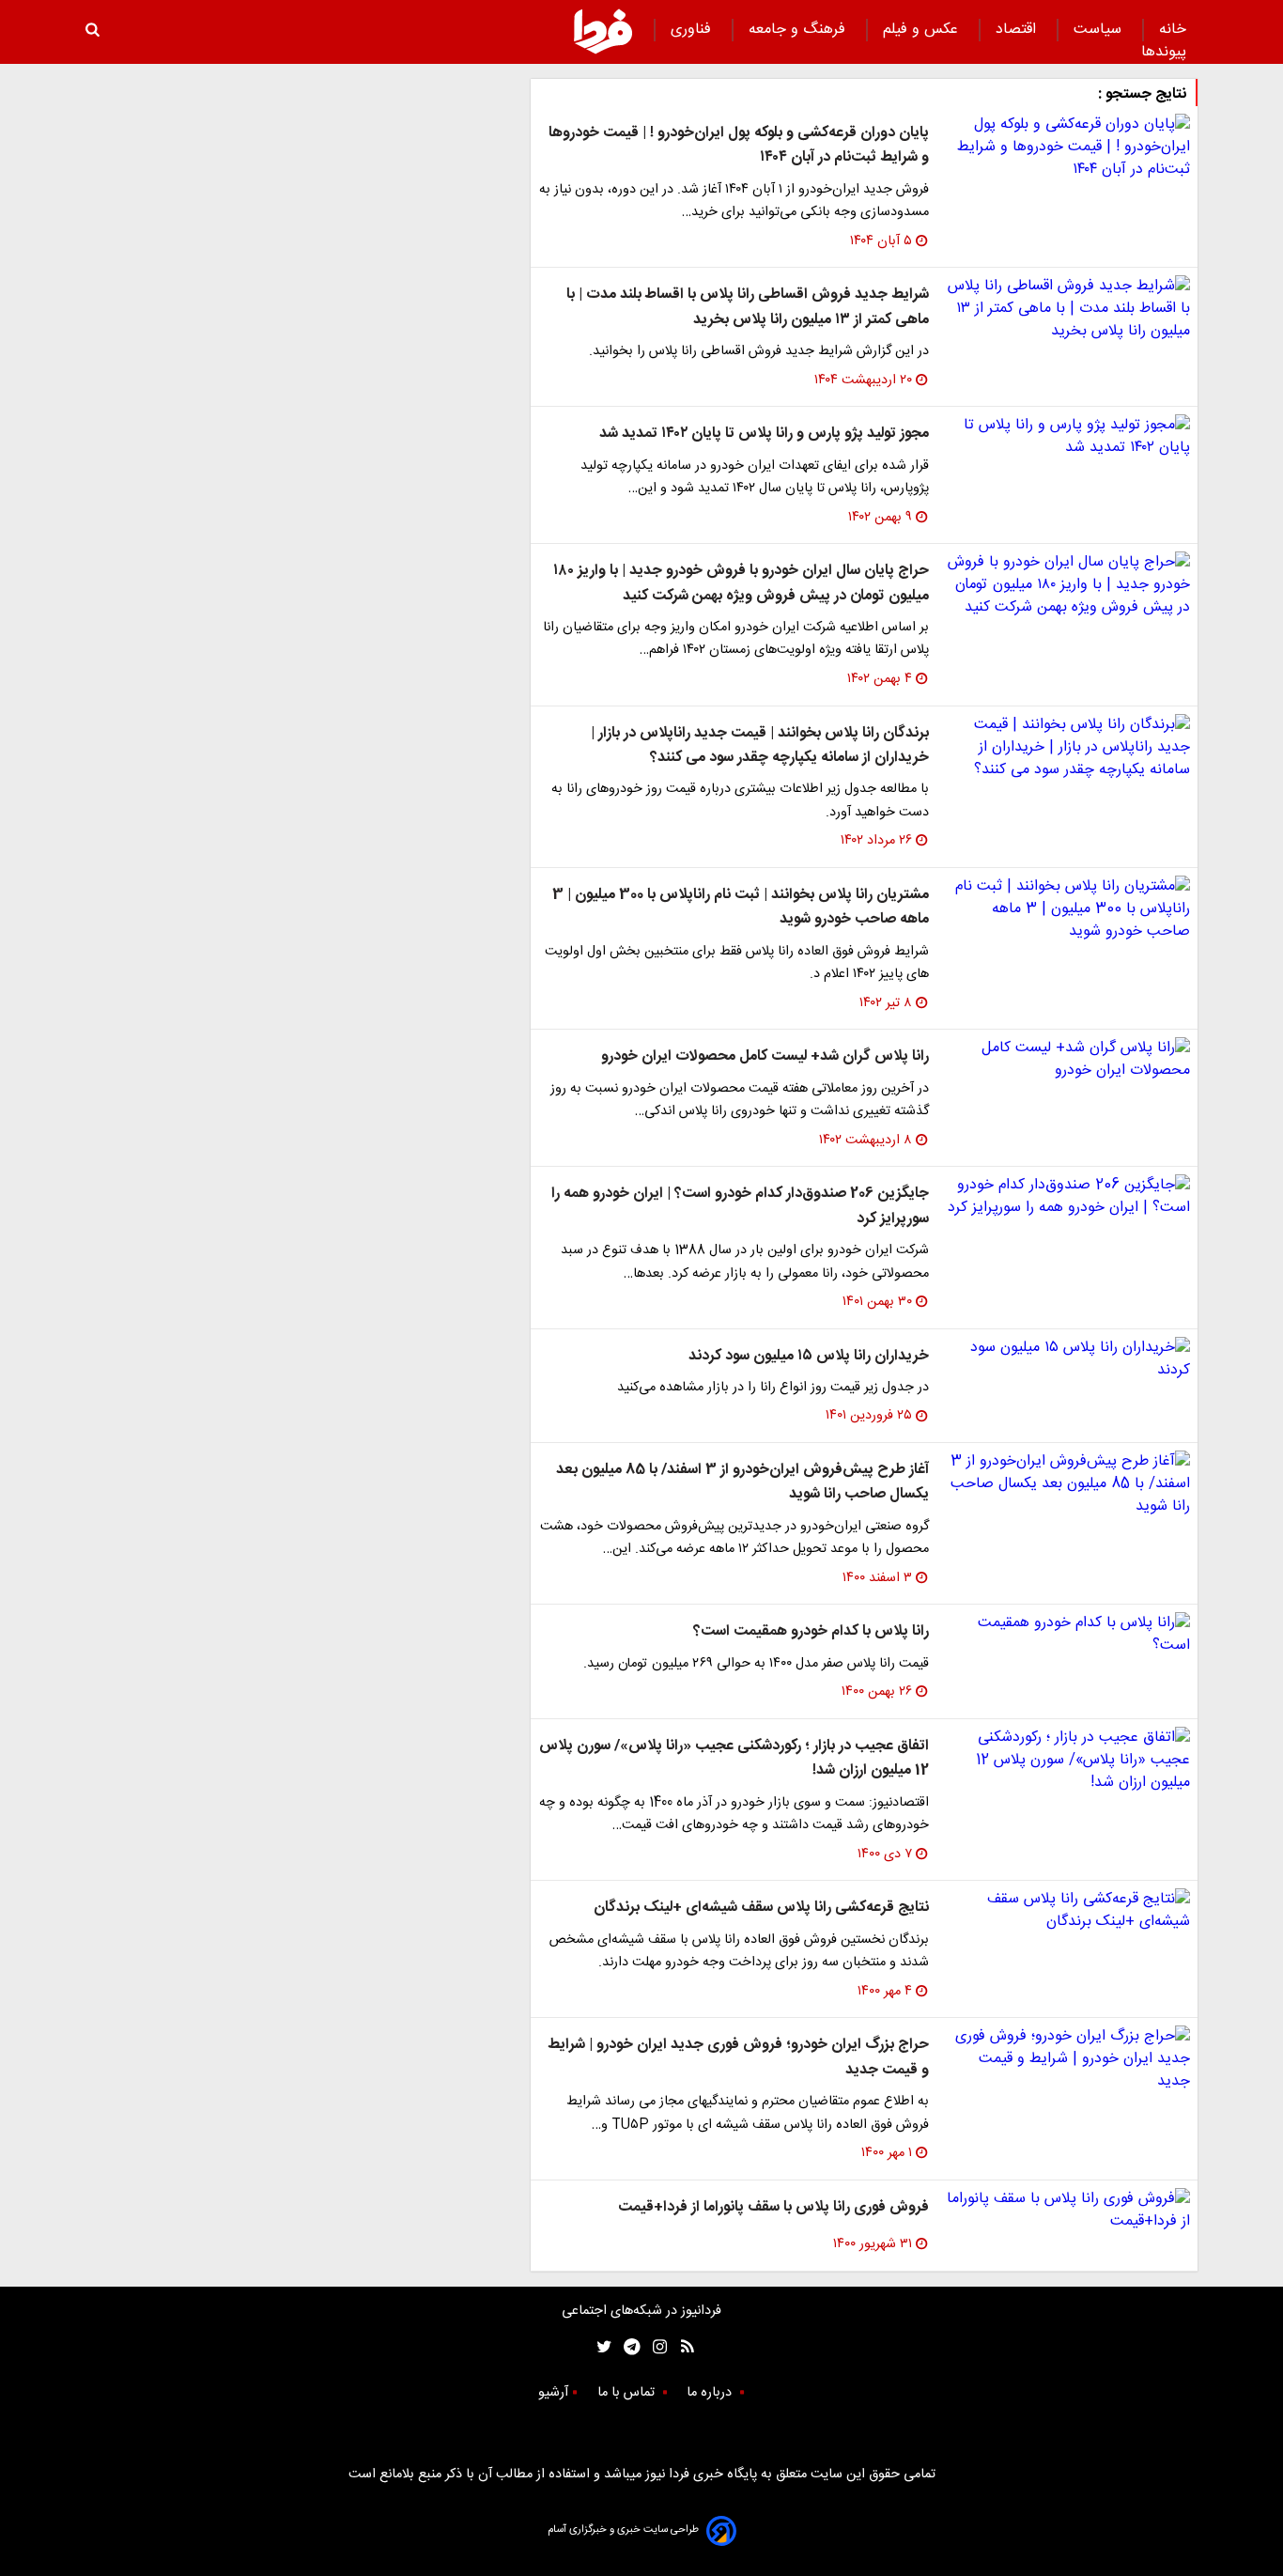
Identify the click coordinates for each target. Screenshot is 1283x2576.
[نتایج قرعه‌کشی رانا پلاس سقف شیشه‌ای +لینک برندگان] (1067, 1911)
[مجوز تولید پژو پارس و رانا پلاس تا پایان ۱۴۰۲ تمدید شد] (1067, 437)
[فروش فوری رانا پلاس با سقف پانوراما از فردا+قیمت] (1067, 2211)
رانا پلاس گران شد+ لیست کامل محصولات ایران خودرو (765, 1056)
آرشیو (553, 2393)
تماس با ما (628, 2393)
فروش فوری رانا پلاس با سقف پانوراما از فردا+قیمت (773, 2207)
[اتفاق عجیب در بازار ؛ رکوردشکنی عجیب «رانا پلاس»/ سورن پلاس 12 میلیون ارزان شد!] (1067, 1761)
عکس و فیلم (923, 30)
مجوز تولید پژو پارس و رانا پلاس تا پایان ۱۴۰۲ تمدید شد (764, 434)
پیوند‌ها (1164, 52)
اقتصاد (1018, 30)
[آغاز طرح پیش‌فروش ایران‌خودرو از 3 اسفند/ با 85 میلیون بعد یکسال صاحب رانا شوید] (1067, 1484)
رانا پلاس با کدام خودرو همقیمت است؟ (811, 1631)
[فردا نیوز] (603, 31)
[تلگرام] (626, 2347)
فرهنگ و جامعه (799, 30)
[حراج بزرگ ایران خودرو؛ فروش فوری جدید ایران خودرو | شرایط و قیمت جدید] (1067, 2059)
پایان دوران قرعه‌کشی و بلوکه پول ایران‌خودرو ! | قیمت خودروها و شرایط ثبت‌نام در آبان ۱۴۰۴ (739, 145)
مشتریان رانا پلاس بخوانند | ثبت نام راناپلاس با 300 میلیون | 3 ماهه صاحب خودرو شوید (741, 907)
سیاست (1100, 30)
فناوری (693, 30)
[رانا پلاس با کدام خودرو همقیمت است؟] (1067, 1635)
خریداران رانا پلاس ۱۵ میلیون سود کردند (809, 1356)
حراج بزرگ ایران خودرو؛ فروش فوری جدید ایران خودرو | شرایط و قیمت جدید (738, 2057)
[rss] (681, 2347)
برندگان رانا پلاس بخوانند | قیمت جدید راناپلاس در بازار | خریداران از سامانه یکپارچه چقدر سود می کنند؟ (760, 745)
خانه (1173, 30)
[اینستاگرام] (655, 2347)
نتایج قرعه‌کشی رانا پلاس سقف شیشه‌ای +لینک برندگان (761, 1908)
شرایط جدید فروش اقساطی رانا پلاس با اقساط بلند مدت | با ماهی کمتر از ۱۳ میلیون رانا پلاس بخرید (748, 307)
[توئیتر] (600, 2347)
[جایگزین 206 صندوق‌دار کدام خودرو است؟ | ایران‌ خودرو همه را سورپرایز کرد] (1067, 1197)
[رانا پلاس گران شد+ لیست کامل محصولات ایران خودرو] (1067, 1060)
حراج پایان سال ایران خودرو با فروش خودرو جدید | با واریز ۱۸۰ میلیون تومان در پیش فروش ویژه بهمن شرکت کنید (741, 583)
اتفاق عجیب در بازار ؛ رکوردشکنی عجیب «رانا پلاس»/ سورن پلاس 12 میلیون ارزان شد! (734, 1758)
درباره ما (711, 2393)
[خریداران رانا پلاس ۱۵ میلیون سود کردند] (1067, 1359)
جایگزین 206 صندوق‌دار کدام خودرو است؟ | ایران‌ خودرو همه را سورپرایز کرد (740, 1206)
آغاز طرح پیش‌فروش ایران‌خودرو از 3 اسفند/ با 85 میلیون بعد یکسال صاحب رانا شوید (742, 1482)
